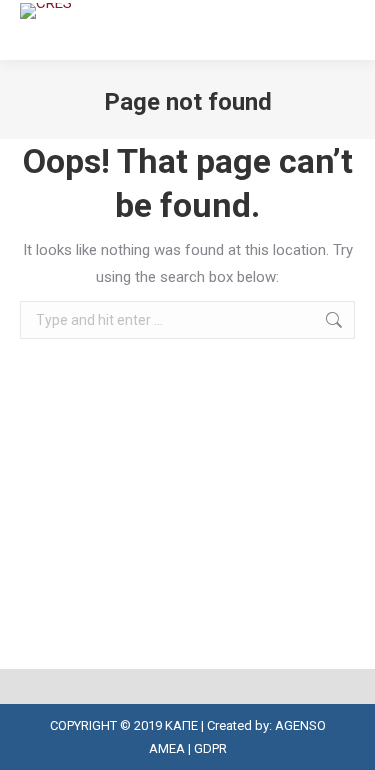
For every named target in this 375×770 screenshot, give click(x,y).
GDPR (210, 748)
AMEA (167, 748)
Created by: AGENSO (266, 725)
